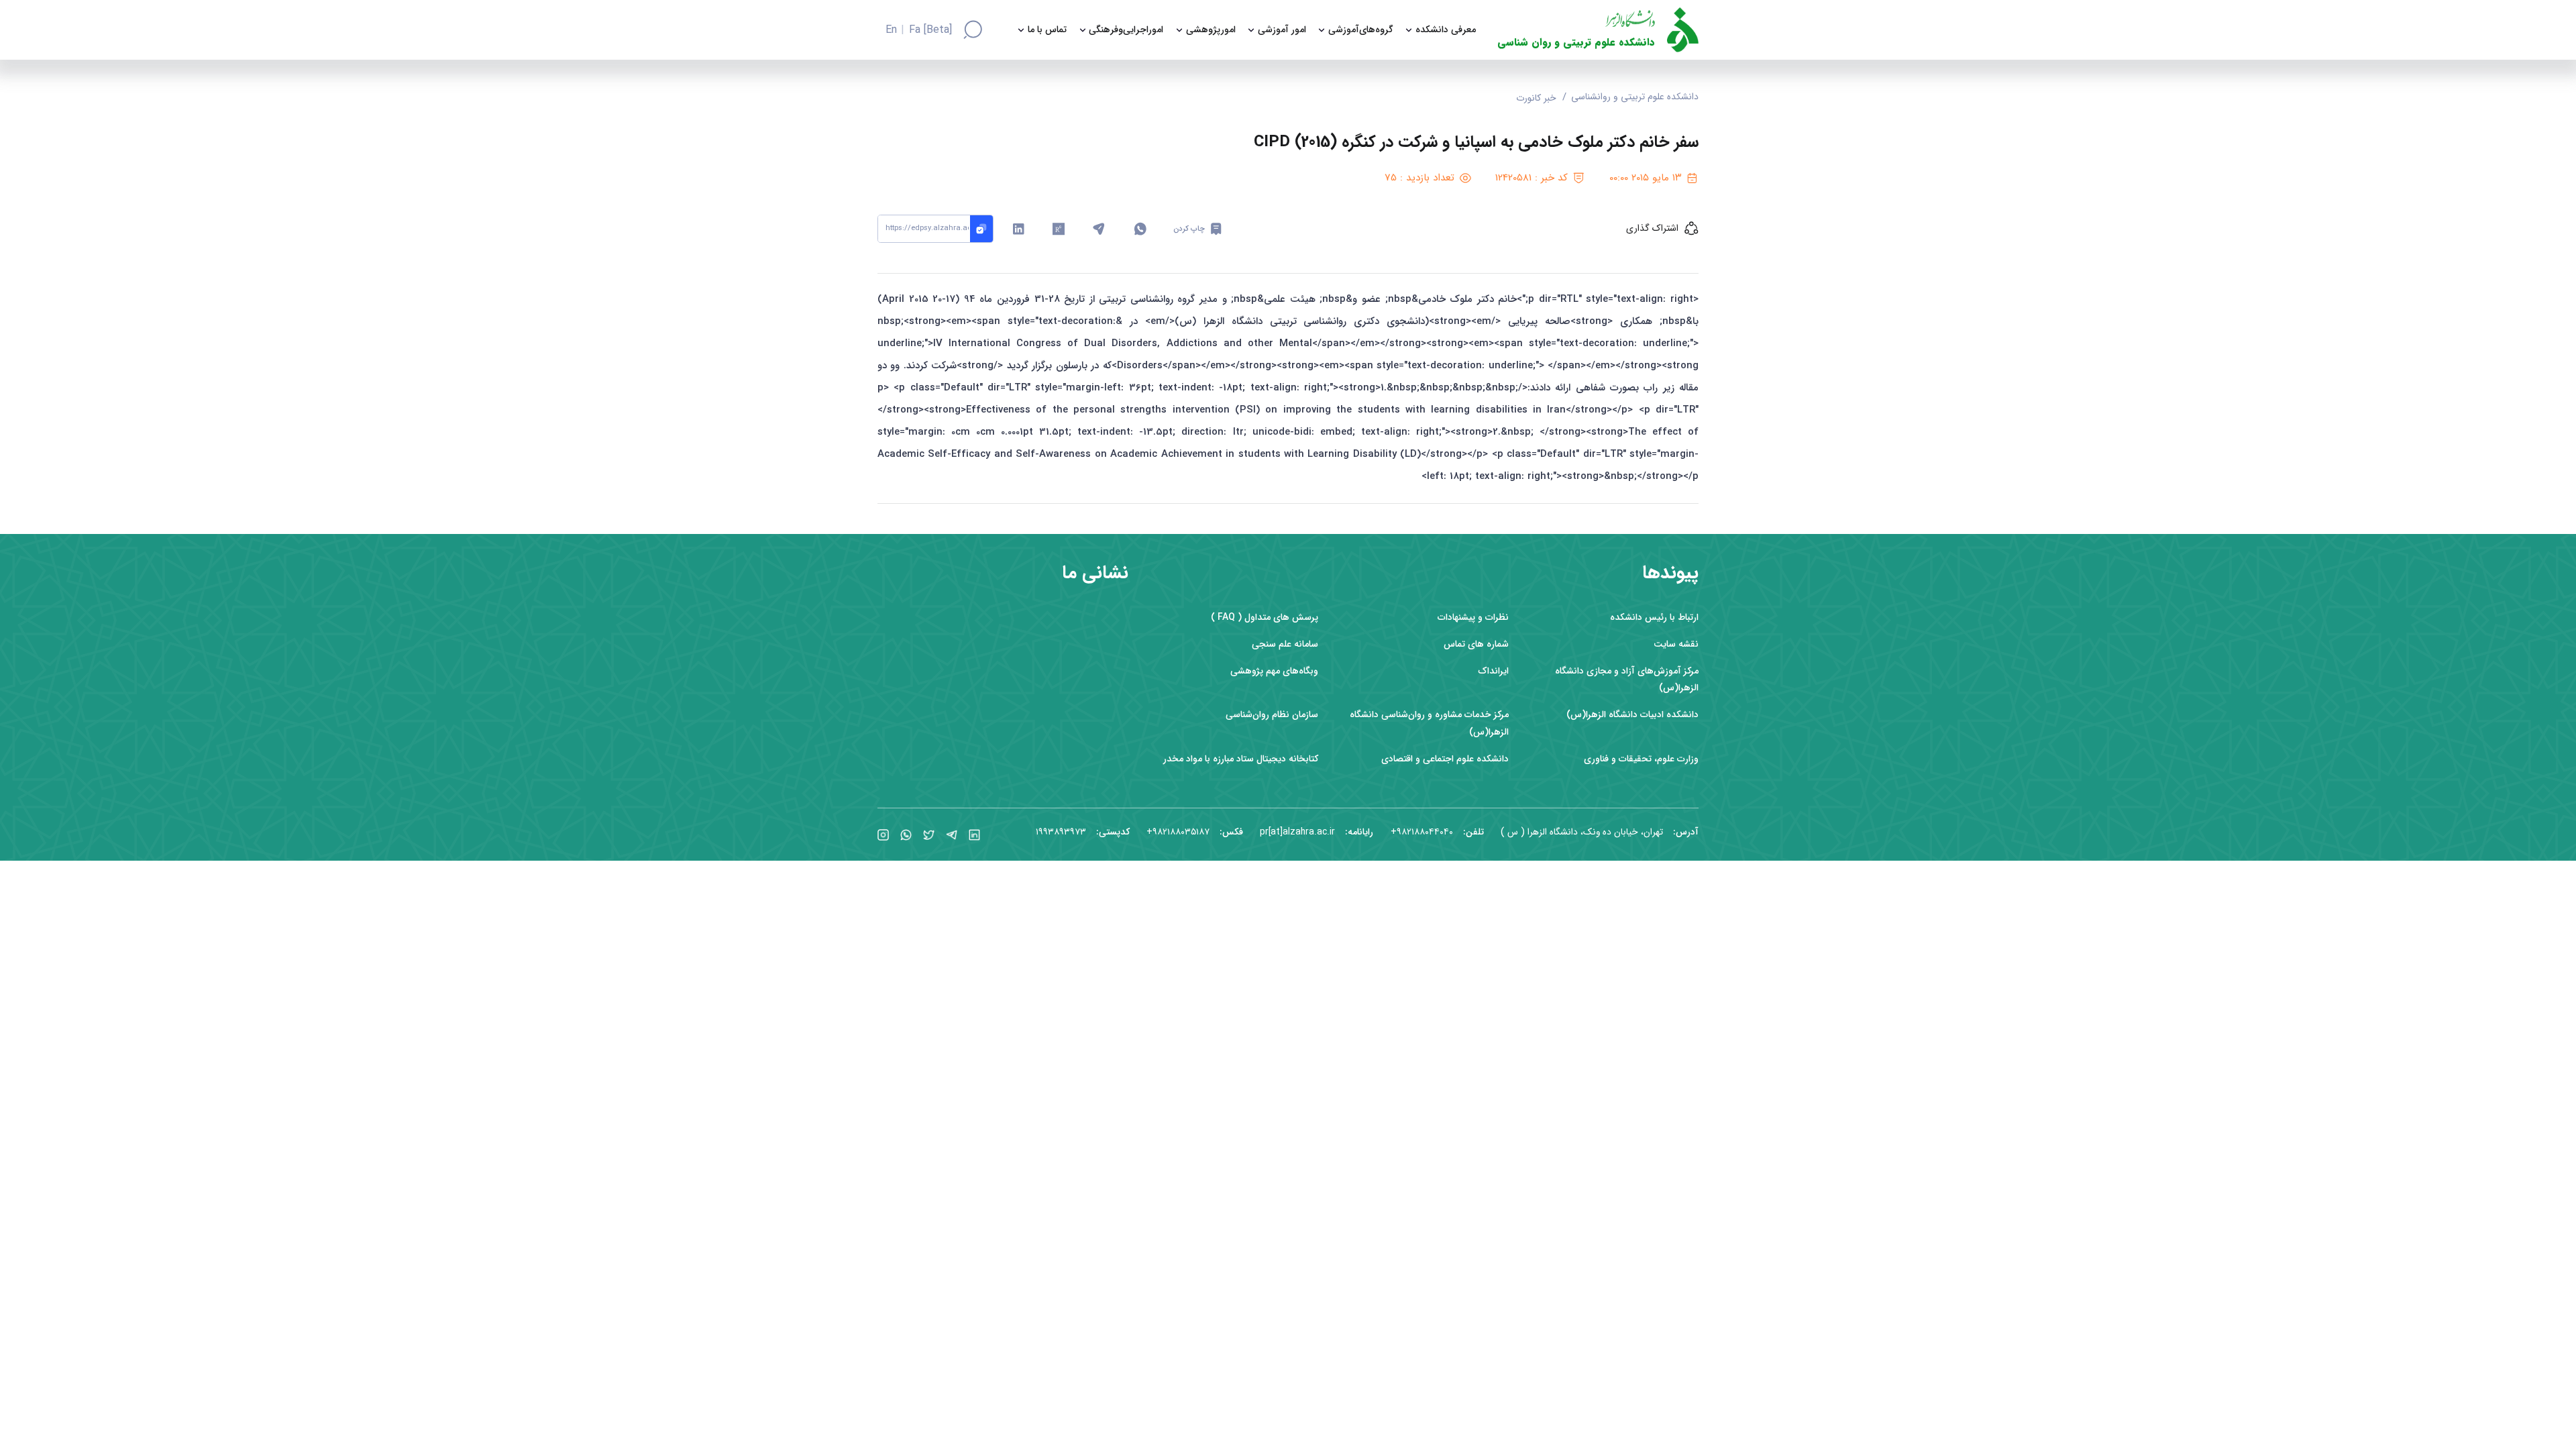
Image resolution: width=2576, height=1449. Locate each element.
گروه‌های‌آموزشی (1361, 30)
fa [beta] (930, 30)
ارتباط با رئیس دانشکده (1654, 618)
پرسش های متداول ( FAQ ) (1265, 618)
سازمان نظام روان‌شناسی (1272, 715)
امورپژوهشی (1211, 30)
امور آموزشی (1282, 30)
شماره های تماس (1476, 644)
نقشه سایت (1676, 644)
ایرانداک (1493, 671)
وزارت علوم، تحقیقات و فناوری (1641, 759)
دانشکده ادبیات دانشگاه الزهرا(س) (1632, 715)
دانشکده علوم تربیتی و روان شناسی (1576, 43)
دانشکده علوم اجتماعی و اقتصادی (1445, 759)
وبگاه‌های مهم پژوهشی (1274, 671)
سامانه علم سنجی (1285, 644)
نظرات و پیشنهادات (1473, 618)
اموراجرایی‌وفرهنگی (1126, 30)
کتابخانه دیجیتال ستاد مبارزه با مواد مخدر (1241, 759)
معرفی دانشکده (1446, 30)
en (891, 30)
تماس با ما (1047, 30)
